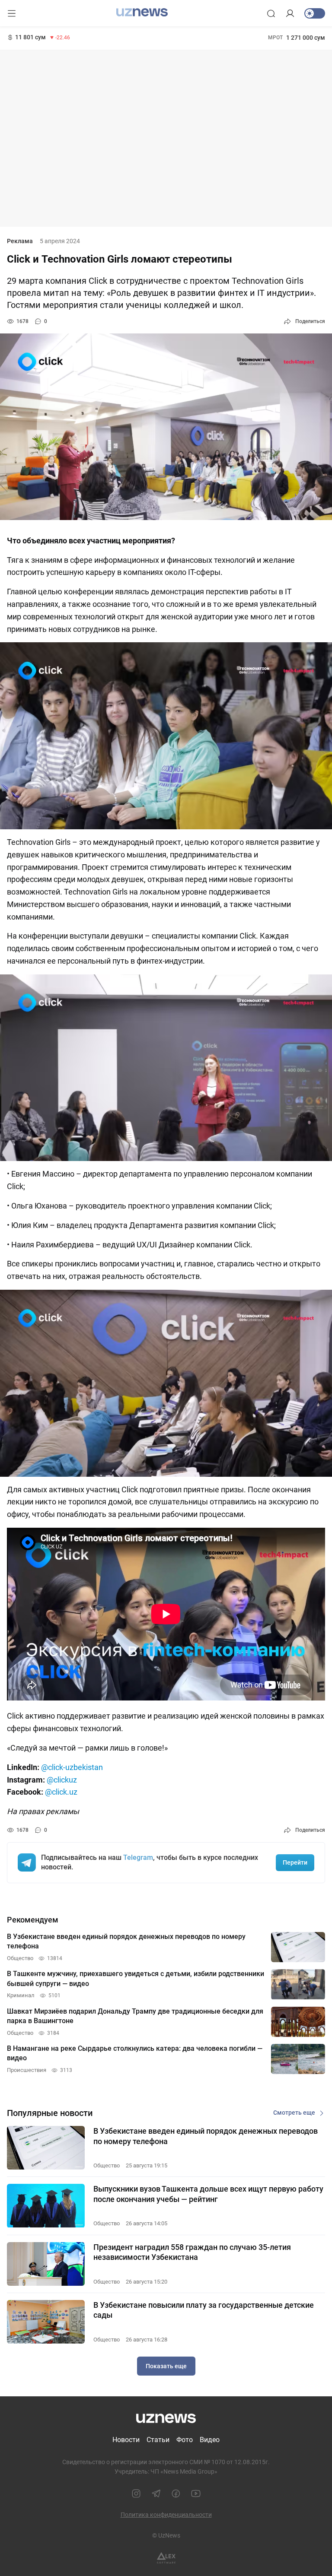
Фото (185, 2440)
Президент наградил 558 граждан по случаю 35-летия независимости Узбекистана (192, 2252)
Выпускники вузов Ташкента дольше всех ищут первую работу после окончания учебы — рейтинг (208, 2194)
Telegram (138, 1857)
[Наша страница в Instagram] (136, 2494)
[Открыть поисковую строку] (271, 13)
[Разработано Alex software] (166, 2558)
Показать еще (166, 2366)
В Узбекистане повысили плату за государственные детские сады (204, 2310)
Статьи (158, 2440)
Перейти (295, 1862)
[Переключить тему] (315, 13)
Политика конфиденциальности (166, 2515)
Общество (107, 2165)
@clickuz (62, 1780)
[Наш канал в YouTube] (196, 2494)
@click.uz (61, 1792)
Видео (210, 2440)
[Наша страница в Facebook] (176, 2494)
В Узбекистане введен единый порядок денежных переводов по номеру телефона (206, 2136)
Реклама (20, 241)
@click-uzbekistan (72, 1767)
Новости (126, 2440)
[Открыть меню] (12, 13)
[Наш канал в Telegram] (156, 2494)
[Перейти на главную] (142, 13)
